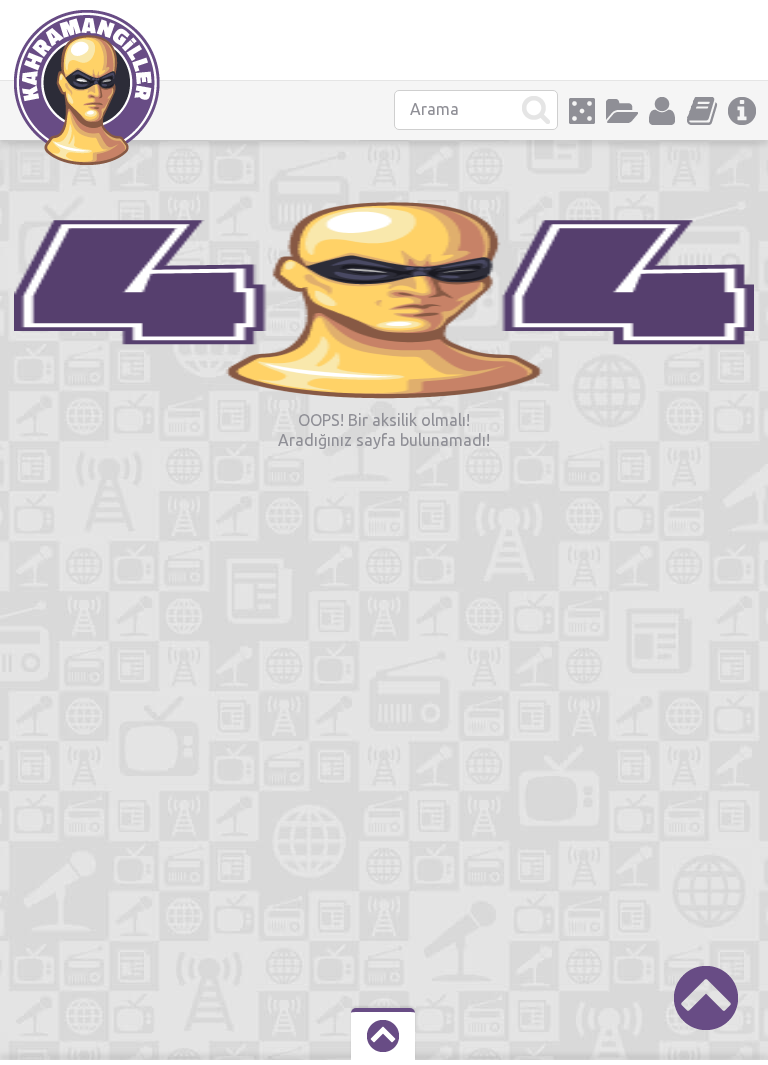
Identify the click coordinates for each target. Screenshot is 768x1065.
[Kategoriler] (622, 111)
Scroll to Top (706, 998)
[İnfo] (742, 111)
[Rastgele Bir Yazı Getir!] (582, 111)
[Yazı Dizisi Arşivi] (702, 111)
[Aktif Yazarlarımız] (662, 111)
